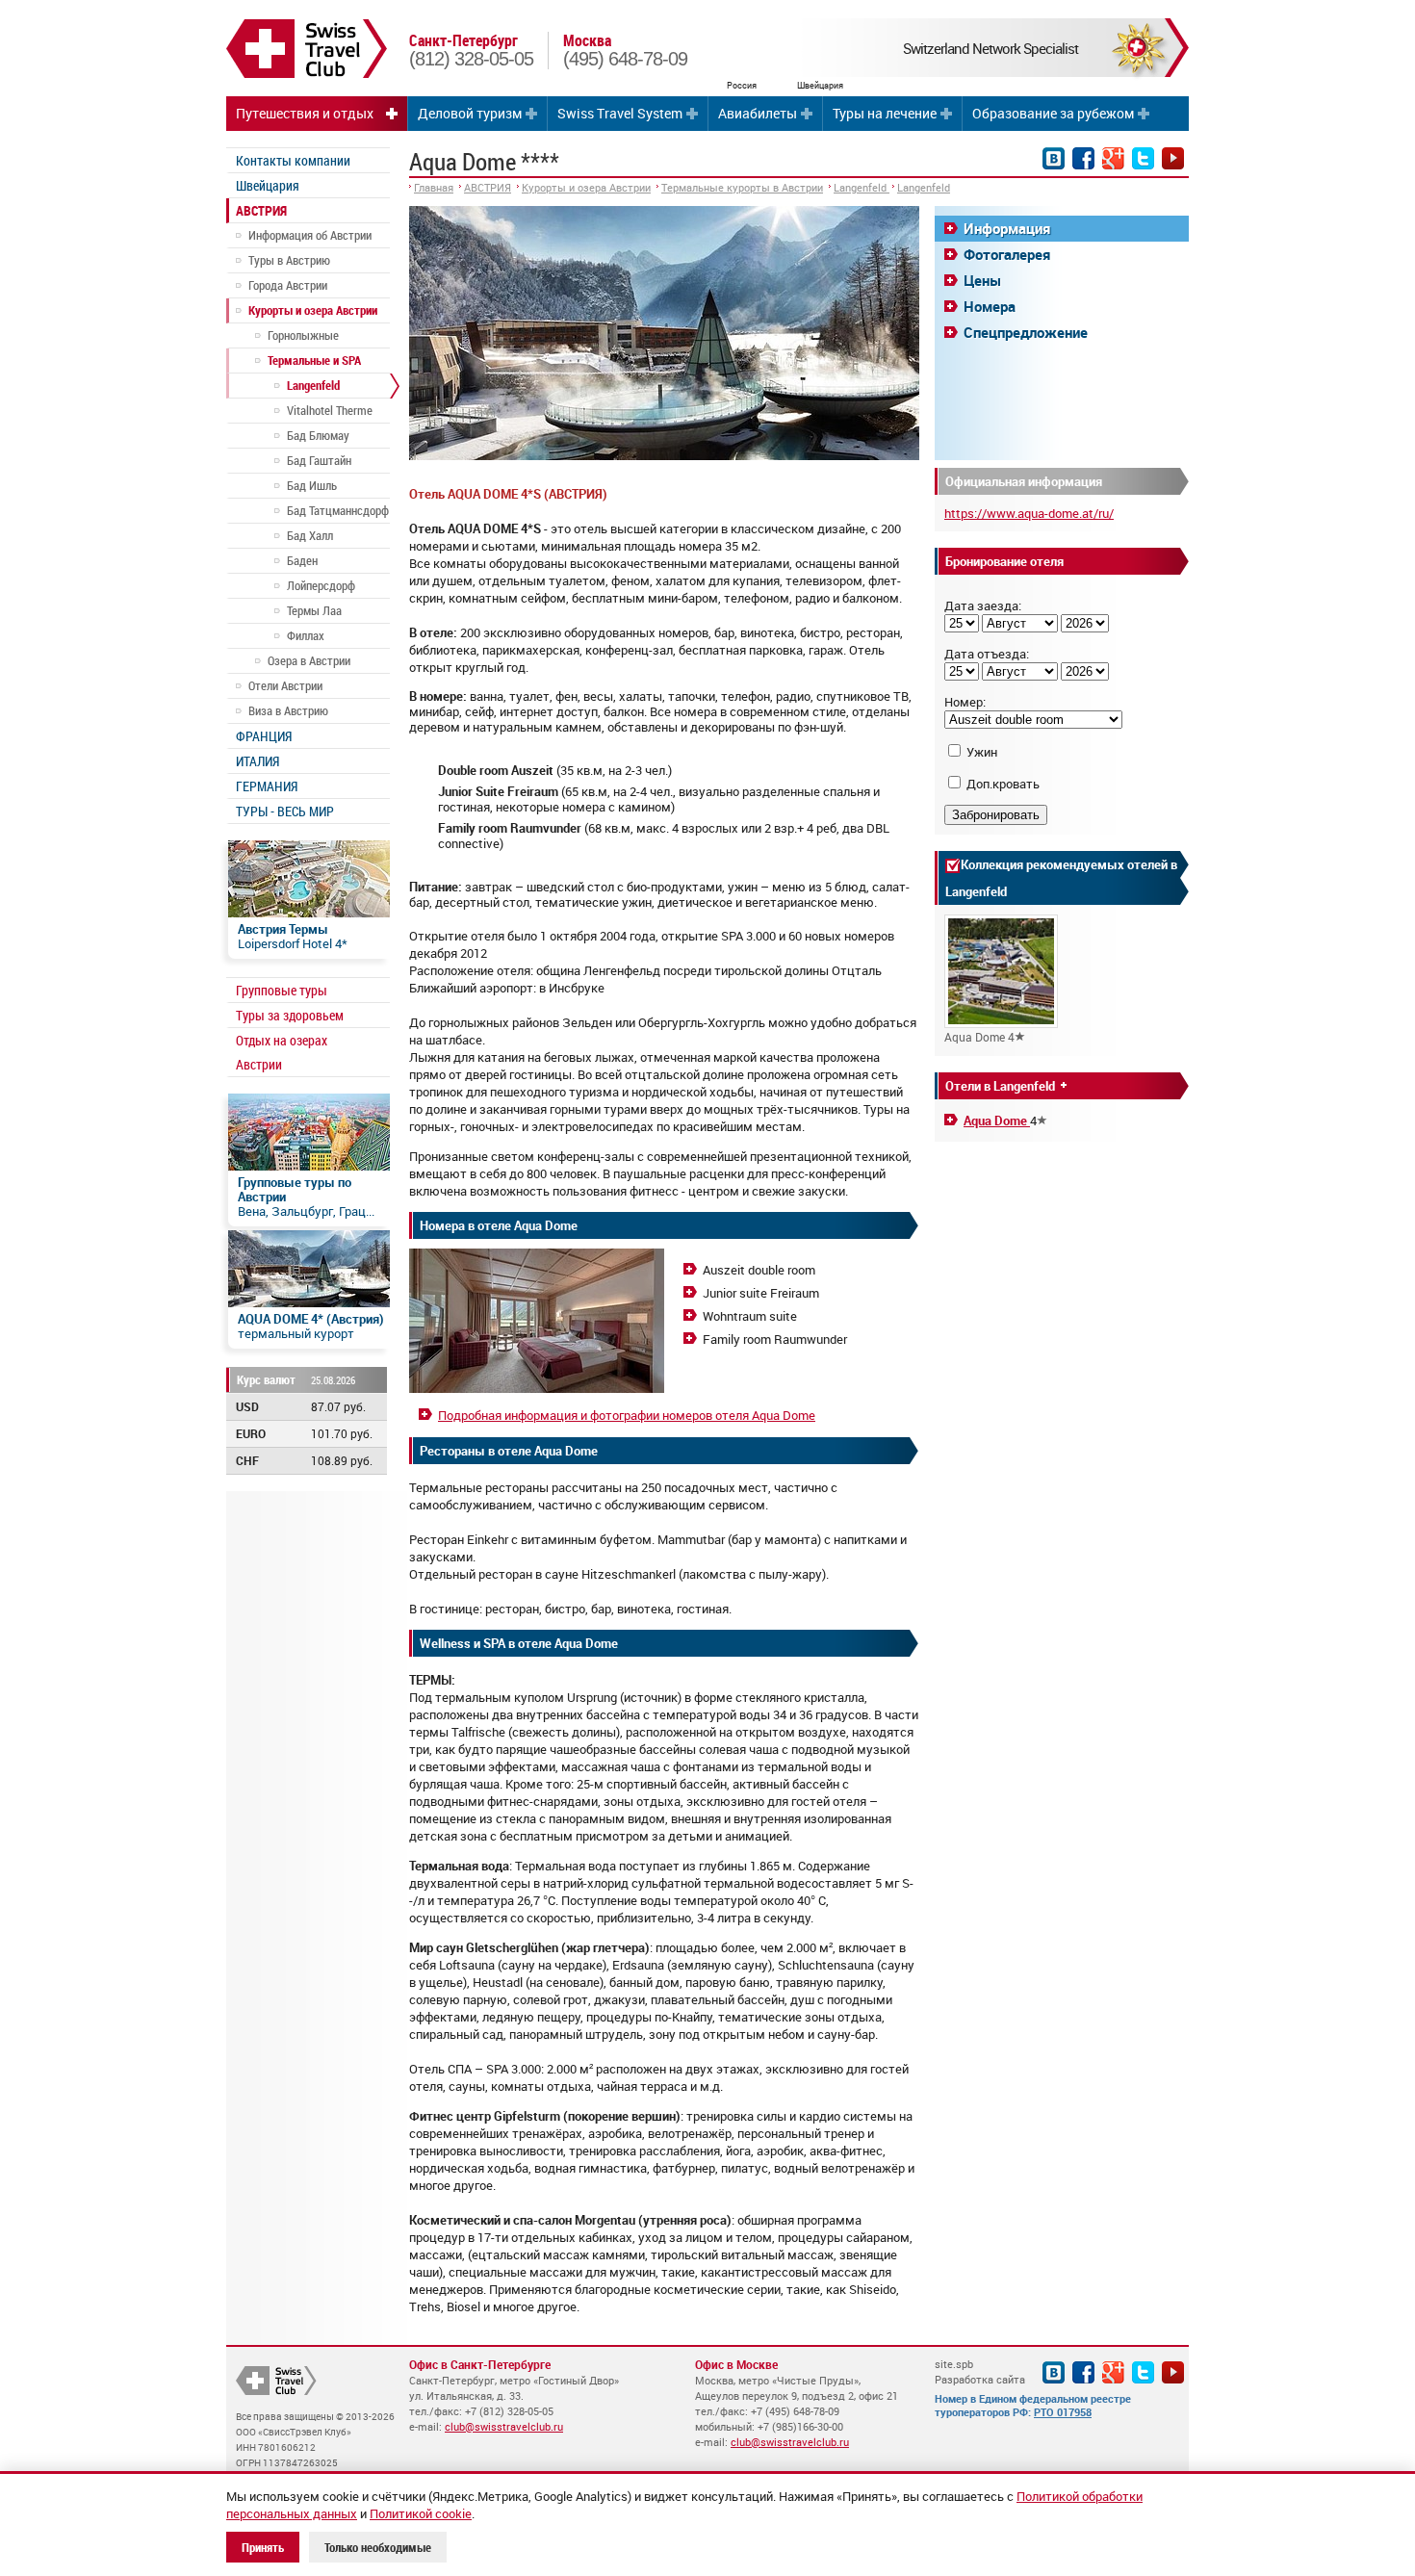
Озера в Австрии (309, 660)
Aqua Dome (997, 1121)
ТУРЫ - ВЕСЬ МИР (285, 811)
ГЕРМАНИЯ (267, 786)
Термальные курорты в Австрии (742, 187)
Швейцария (268, 185)
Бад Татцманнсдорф (338, 510)
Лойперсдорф (321, 585)
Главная (434, 187)
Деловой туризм (470, 113)
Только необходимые (378, 2547)
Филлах (306, 635)
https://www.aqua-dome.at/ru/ (1029, 513)
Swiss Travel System (620, 113)
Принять (263, 2547)
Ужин (982, 752)
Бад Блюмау (318, 435)
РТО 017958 (1063, 2412)
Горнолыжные (303, 335)
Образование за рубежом (1053, 113)
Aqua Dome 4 (979, 1037)
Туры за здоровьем (290, 1015)
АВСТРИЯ (261, 210)
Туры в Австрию (289, 260)
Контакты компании (293, 160)
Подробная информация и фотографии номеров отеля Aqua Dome (627, 1415)
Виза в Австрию (288, 710)
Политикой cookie (421, 2513)
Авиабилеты (758, 113)
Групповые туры (282, 990)
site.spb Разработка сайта (980, 2371)
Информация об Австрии (310, 235)
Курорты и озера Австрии (313, 310)
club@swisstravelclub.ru (504, 2426)
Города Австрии (288, 285)
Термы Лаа (314, 610)
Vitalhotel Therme (330, 410)
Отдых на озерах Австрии (282, 1052)
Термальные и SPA (314, 360)
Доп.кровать (1003, 784)
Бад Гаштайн (319, 460)
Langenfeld (313, 385)
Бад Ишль (312, 485)
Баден (302, 560)
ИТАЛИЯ (257, 761)
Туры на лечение (885, 113)
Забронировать (996, 815)
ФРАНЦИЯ (264, 736)
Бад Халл (310, 535)
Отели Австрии (285, 685)
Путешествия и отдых (305, 113)
